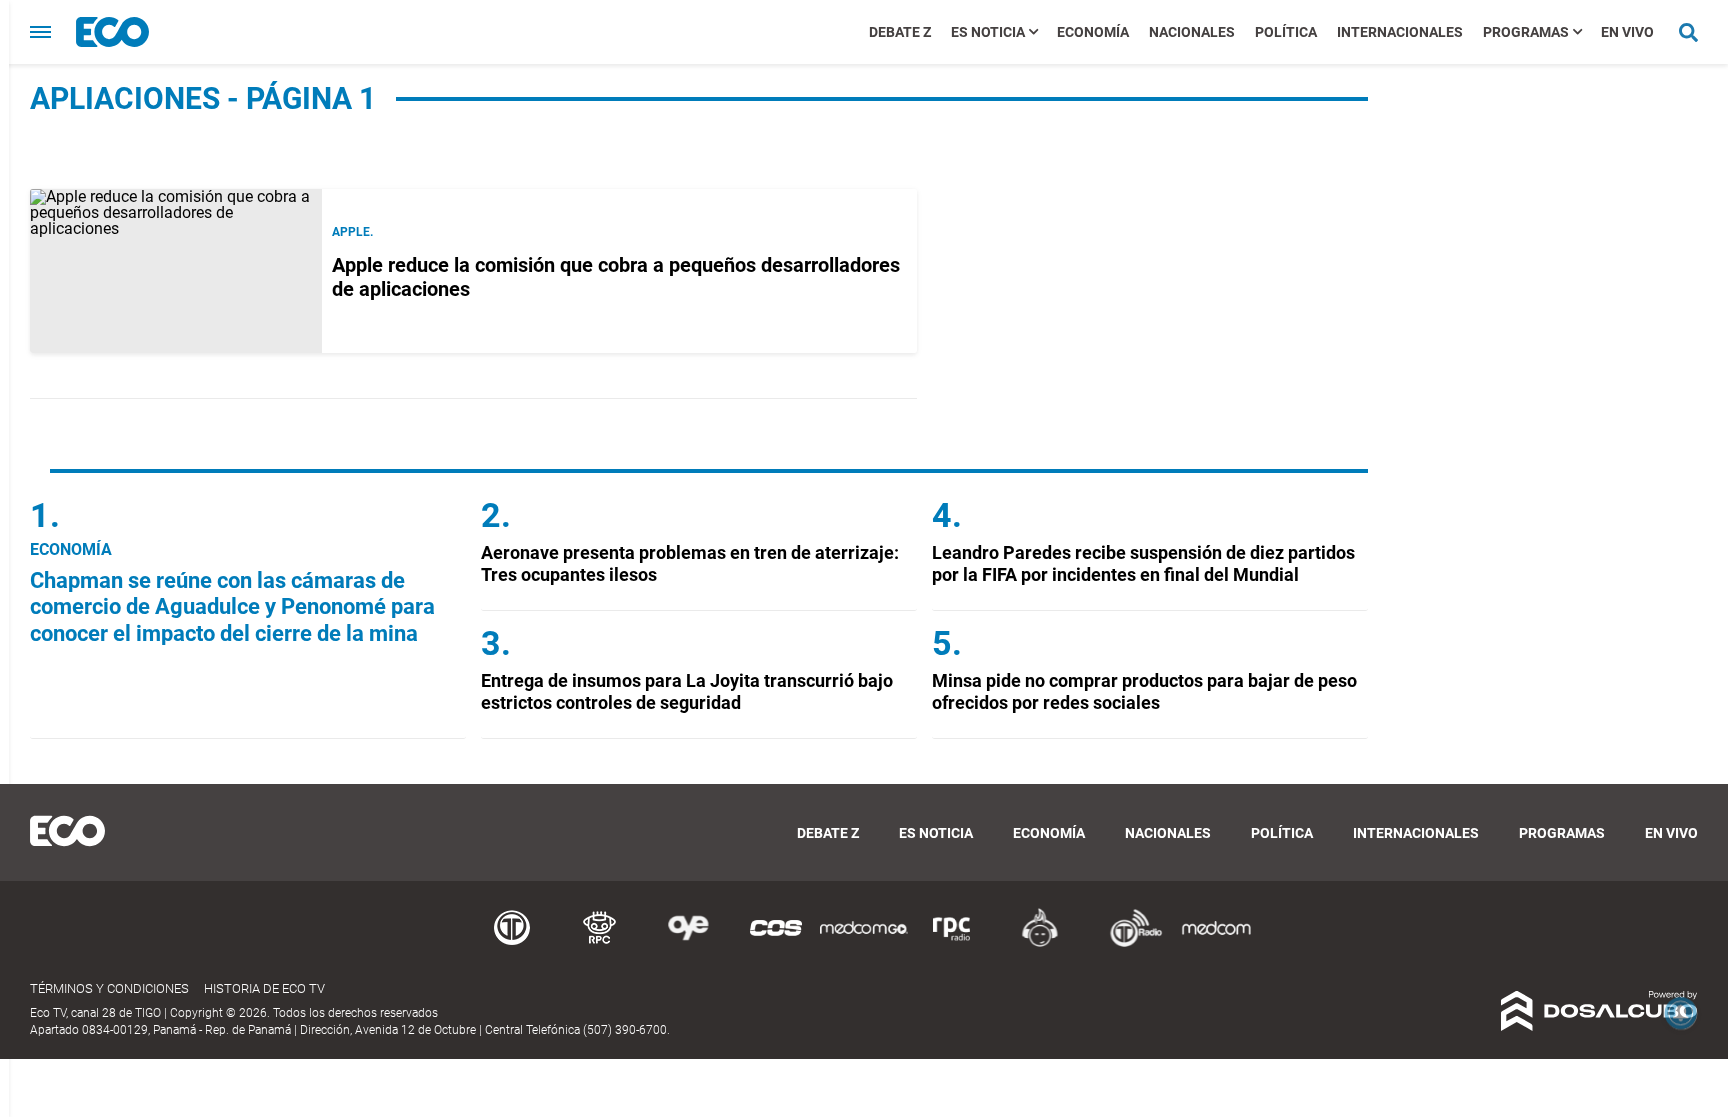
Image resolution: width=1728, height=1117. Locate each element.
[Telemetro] (512, 943)
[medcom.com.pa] (1216, 943)
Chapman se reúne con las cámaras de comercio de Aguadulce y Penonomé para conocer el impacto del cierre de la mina (232, 607)
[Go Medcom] (864, 943)
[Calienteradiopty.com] (1040, 943)
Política (1286, 32)
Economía (1093, 32)
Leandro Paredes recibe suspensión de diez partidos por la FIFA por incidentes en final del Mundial (1143, 563)
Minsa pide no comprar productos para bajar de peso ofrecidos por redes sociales (1144, 691)
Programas (1526, 32)
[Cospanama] (776, 943)
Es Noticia (988, 32)
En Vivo (1627, 32)
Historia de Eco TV (264, 988)
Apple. (352, 232)
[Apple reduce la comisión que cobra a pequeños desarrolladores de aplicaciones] (176, 271)
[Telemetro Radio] (1128, 943)
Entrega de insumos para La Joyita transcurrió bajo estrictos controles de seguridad (687, 691)
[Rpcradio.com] (952, 943)
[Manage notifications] (1681, 1013)
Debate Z (900, 32)
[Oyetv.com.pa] (688, 943)
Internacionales (1400, 32)
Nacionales (1192, 32)
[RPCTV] (600, 943)
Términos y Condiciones (109, 988)
